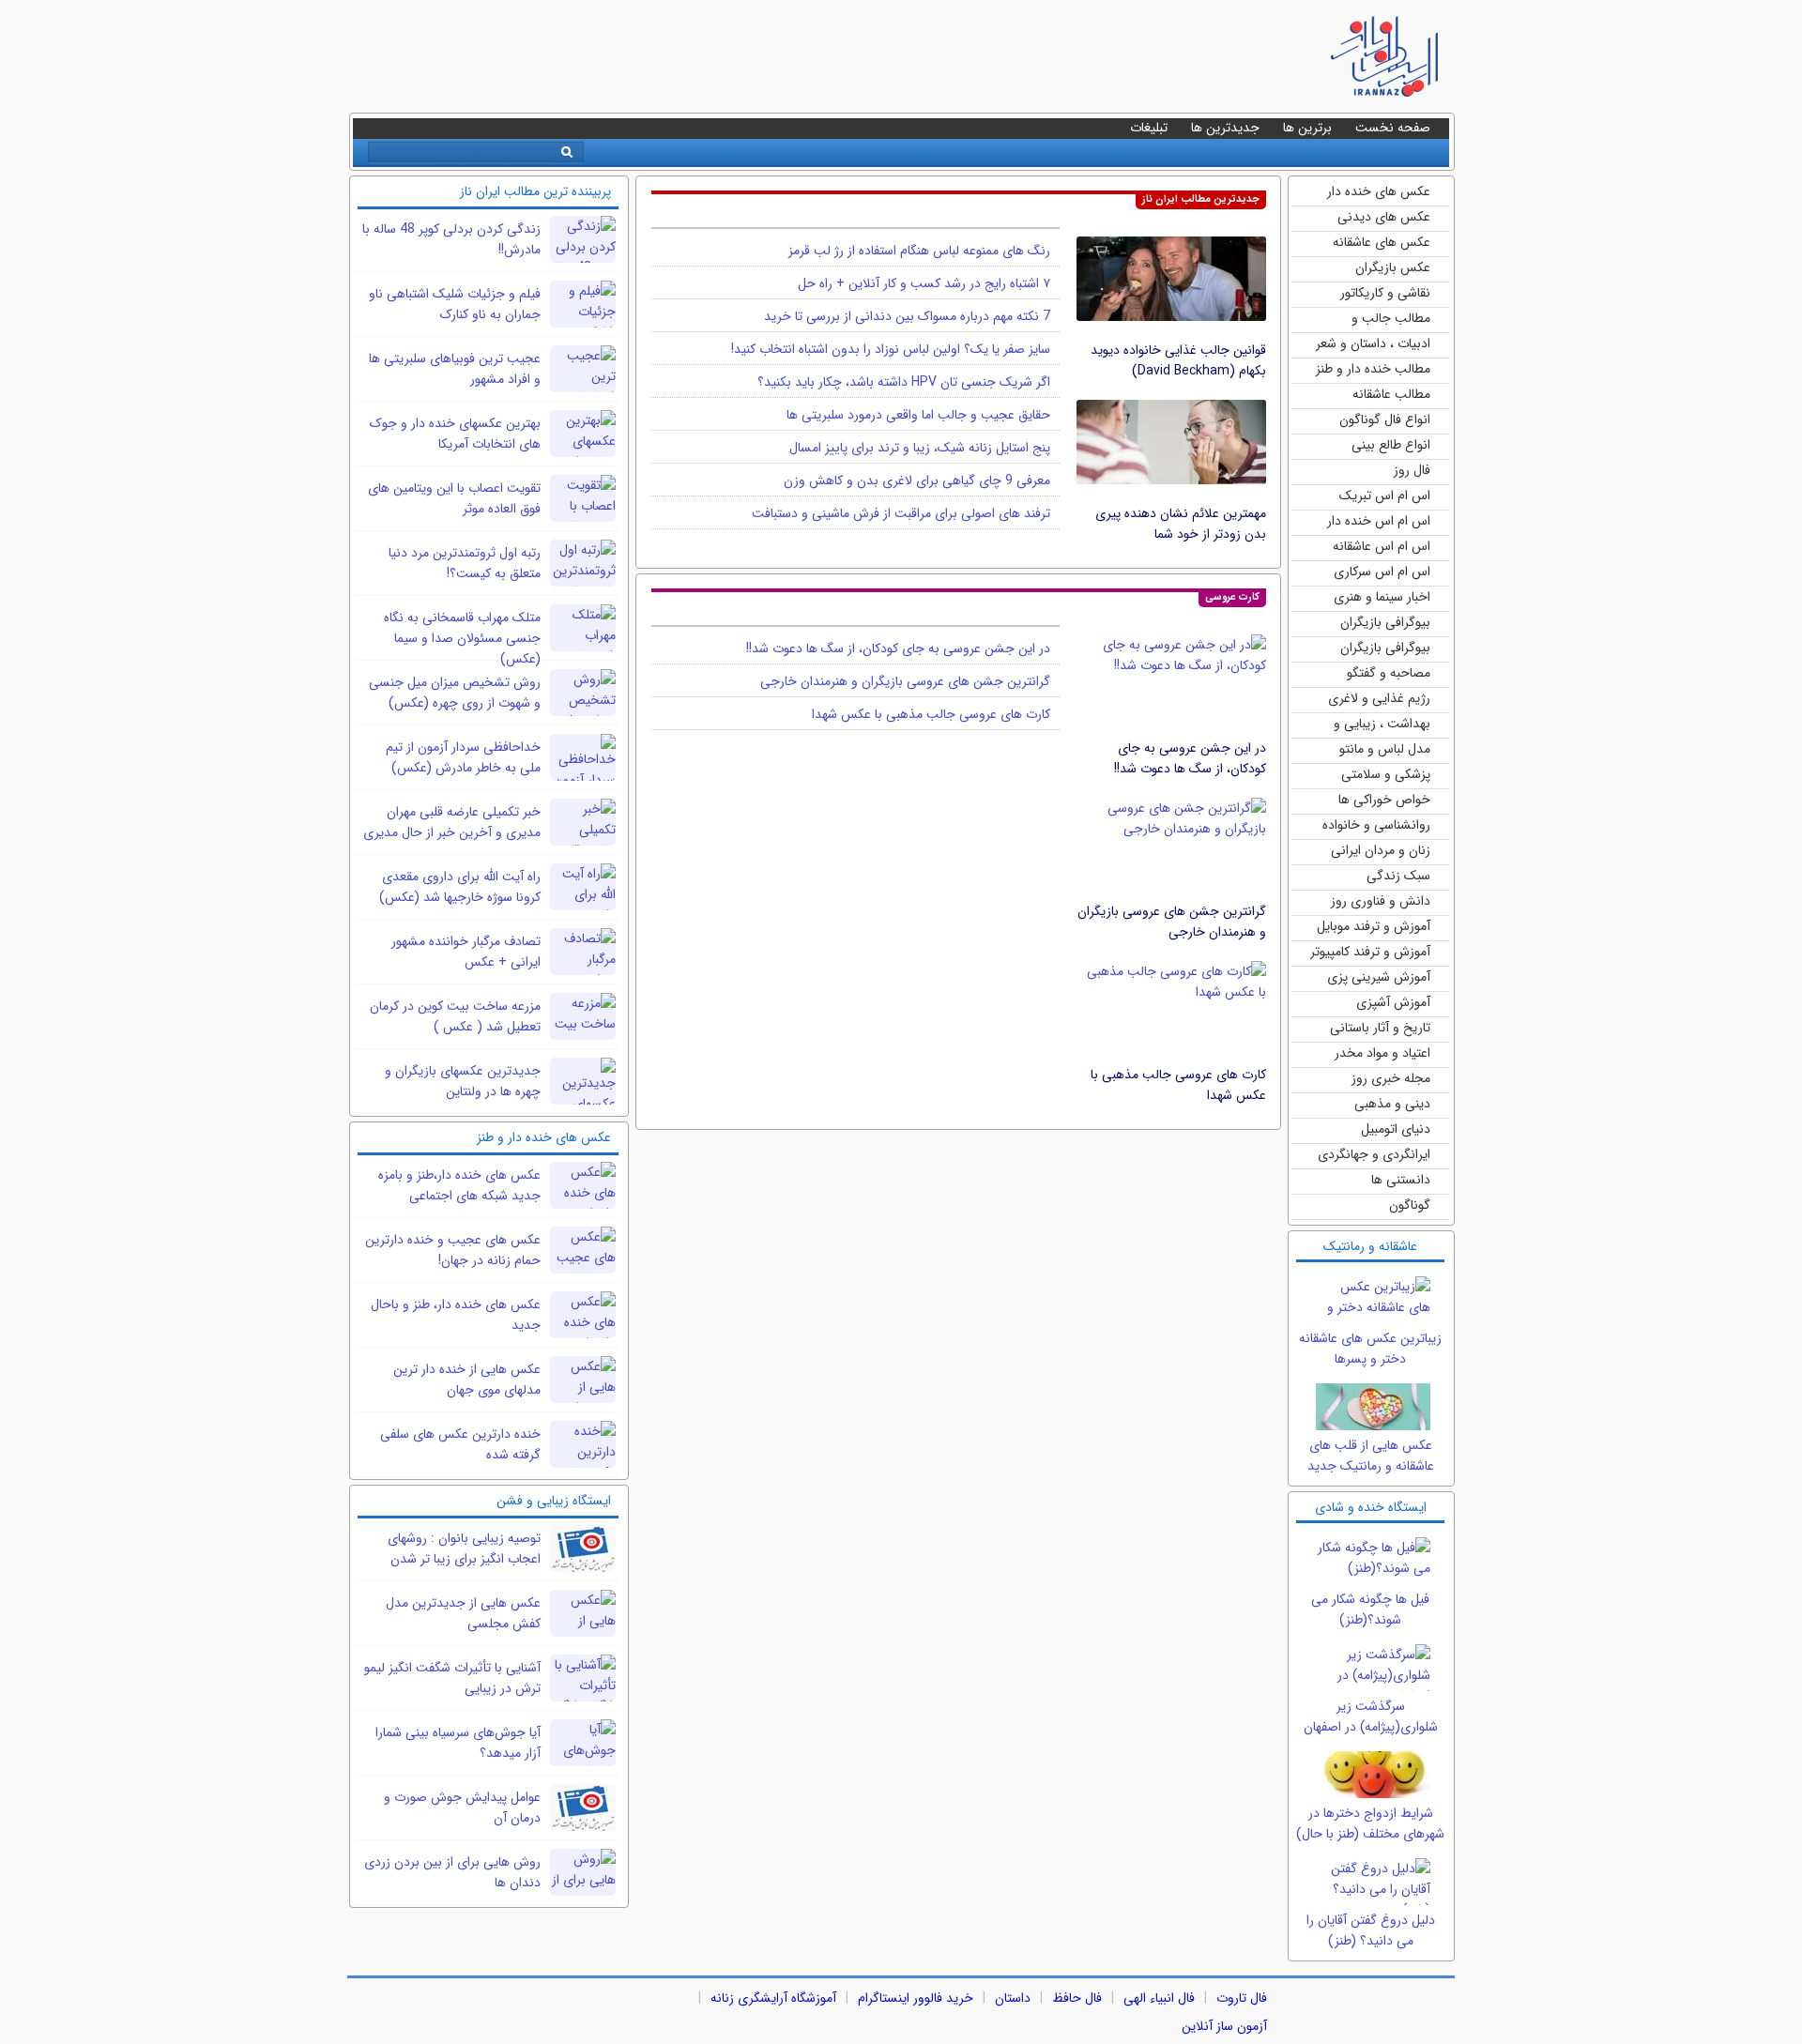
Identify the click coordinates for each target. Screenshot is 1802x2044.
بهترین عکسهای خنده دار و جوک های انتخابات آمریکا (455, 434)
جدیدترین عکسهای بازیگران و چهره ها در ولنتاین (463, 1081)
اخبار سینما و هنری (1382, 597)
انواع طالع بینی (1391, 445)
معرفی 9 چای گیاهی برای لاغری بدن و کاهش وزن (917, 480)
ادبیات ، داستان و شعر (1373, 343)
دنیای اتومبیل (1396, 1129)
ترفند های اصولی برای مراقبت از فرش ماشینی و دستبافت (901, 513)
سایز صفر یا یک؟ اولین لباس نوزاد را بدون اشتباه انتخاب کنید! (891, 349)
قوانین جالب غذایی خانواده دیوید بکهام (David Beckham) (1178, 360)
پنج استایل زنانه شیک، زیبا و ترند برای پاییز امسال (920, 448)
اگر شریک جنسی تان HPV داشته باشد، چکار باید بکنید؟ (904, 382)
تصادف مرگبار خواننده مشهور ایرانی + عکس (466, 952)
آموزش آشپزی (1393, 1002)
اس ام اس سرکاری (1382, 572)
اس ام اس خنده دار (1379, 521)
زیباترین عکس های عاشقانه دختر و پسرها (1370, 1349)
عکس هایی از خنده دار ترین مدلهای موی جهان (467, 1380)
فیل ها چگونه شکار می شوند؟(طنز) (1370, 1609)
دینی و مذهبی (1392, 1104)
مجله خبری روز (1391, 1078)
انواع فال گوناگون (1385, 419)
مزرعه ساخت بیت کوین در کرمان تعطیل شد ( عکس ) (455, 1016)
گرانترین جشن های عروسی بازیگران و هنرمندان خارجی (1172, 922)
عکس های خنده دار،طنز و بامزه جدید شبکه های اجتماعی (459, 1185)
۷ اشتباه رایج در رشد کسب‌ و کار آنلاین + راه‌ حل (924, 283)
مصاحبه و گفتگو (1389, 673)
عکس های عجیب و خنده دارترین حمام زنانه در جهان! (453, 1250)
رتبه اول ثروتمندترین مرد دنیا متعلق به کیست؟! (465, 563)
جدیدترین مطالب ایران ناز (1201, 199)
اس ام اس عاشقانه (1382, 546)
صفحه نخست (1393, 128)
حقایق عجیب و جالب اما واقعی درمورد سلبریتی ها (918, 415)
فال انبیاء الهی (1159, 1998)
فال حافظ (1077, 1998)
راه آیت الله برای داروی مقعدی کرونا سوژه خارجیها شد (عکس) (460, 887)
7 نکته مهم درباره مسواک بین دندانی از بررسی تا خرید (907, 316)
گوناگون (1410, 1205)
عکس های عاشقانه (1382, 242)
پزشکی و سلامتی (1386, 774)
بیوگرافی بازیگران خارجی (1385, 624)
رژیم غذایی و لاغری (1379, 698)
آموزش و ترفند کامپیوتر (1370, 952)
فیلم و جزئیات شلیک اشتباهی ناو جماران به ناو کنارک (455, 304)
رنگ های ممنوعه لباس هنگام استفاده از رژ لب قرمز (919, 251)
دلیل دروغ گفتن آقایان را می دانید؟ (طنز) (1371, 1930)
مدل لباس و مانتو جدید (1385, 750)
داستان (1013, 1998)
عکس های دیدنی (1384, 217)
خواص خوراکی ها (1384, 800)
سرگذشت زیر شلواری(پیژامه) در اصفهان (1371, 1716)
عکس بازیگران (1393, 267)
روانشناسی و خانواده (1376, 825)
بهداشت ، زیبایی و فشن (1382, 725)
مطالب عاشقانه (1391, 394)
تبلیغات (1149, 128)
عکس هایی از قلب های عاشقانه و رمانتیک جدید (1371, 1456)
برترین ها (1307, 128)
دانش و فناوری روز (1381, 901)
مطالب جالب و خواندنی (1391, 320)
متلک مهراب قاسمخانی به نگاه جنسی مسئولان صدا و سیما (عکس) (462, 638)
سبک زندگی (1398, 876)
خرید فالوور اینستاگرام (916, 1998)
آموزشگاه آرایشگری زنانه (773, 1998)
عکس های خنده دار (1379, 191)
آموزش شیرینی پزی (1379, 977)
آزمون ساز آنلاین (1224, 2026)
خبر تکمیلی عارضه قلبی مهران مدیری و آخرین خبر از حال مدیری (452, 822)
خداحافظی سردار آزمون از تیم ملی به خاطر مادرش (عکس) (463, 757)
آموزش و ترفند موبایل (1374, 926)
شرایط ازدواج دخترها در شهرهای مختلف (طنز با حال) (1370, 1823)
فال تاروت (1242, 1998)
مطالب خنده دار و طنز (1373, 369)
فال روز (1412, 470)
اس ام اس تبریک (1385, 496)
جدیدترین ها (1225, 128)
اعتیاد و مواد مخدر (1382, 1053)
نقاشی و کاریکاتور (1385, 293)
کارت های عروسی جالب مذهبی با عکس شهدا (931, 714)
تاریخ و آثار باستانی (1380, 1028)
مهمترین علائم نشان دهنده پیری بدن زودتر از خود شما (1181, 524)
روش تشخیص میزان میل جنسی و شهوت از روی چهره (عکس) (455, 693)
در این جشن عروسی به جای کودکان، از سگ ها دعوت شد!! (1190, 758)
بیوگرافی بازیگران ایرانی (1385, 649)
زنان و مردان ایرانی (1381, 850)
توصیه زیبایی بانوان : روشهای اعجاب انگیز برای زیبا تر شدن (464, 1548)
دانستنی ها (1401, 1180)
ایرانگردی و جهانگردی (1374, 1154)
